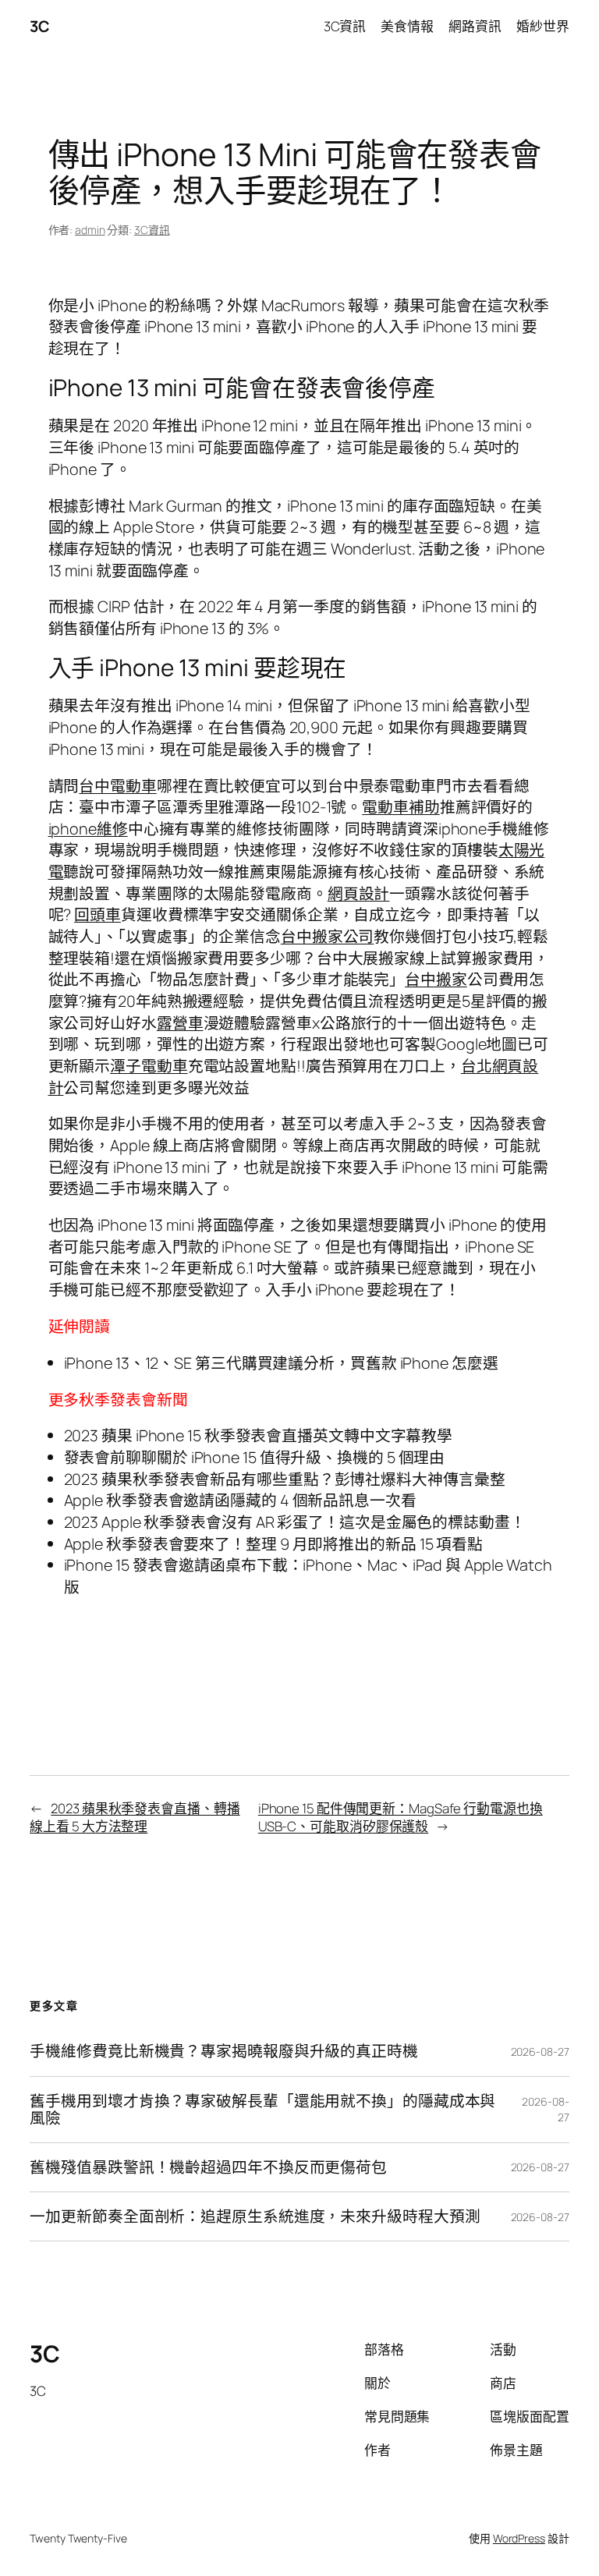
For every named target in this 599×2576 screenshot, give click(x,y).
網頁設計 (359, 893)
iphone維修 (88, 829)
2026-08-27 (540, 2052)
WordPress (519, 2538)
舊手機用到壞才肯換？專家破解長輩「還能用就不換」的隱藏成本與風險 (262, 2110)
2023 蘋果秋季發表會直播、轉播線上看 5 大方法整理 (135, 1818)
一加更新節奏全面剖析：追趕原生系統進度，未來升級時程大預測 (255, 2216)
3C (39, 26)
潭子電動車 (149, 1066)
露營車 (180, 1023)
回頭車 (97, 914)
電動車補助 (401, 807)
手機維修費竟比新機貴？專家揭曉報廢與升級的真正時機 (224, 2051)
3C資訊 (152, 230)
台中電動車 (118, 786)
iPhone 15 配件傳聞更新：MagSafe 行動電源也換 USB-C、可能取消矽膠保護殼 (401, 1818)
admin (90, 230)
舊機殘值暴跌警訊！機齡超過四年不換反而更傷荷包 (208, 2167)
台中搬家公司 (327, 936)
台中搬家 (436, 979)
